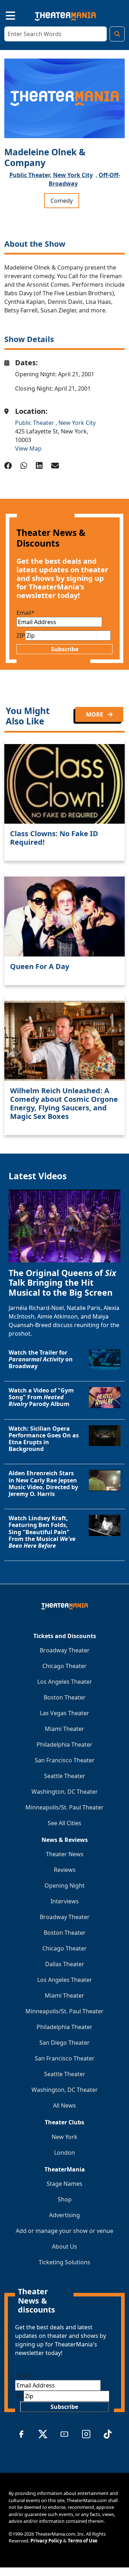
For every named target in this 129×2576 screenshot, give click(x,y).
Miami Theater (64, 1729)
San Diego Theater (64, 2043)
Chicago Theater (64, 1666)
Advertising (64, 2215)
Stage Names (64, 2184)
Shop (65, 2199)
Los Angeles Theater (65, 1682)
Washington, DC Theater (65, 1792)
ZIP (21, 636)
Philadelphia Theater (64, 1744)
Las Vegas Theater (64, 1713)
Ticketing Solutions (64, 2262)
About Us (64, 2246)
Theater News (65, 1854)
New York (64, 2137)
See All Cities (64, 1823)
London (64, 2153)
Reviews (65, 1870)
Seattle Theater (65, 1776)
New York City (73, 175)
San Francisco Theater (65, 1760)
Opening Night (64, 1885)
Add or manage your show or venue (64, 2231)
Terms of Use (83, 2541)
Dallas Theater (65, 1964)
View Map (28, 448)
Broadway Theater (65, 1650)
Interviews (65, 1901)
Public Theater (35, 423)
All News (64, 2105)
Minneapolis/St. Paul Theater (64, 1807)
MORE (95, 714)
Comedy (62, 201)
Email (25, 613)
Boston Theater (65, 1697)
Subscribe (65, 649)
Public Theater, (30, 175)
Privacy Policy (46, 2541)
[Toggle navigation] (4, 15)
